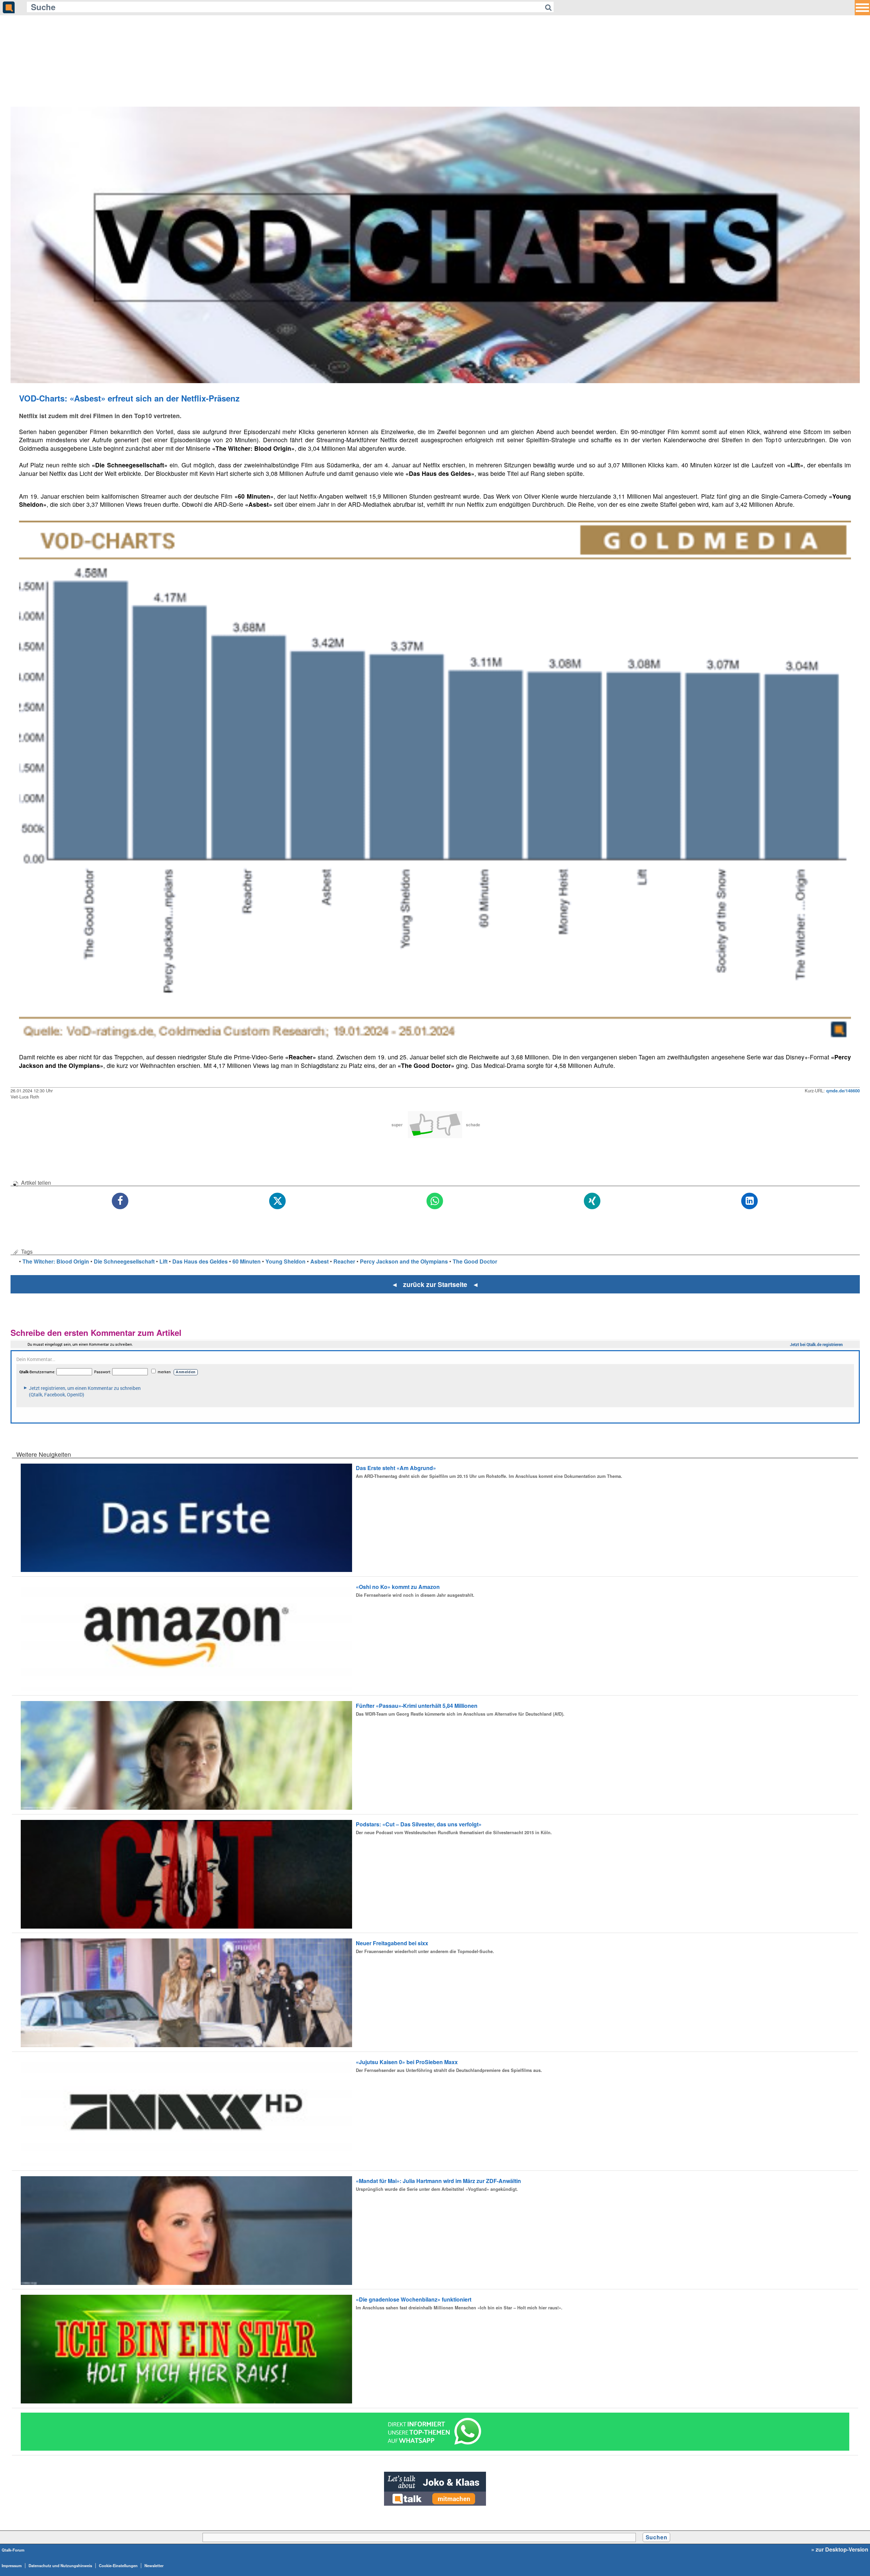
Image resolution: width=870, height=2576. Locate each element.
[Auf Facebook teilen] (120, 1201)
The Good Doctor (475, 1261)
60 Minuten (247, 1261)
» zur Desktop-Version (840, 2550)
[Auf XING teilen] (593, 1201)
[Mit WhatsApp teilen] (435, 1201)
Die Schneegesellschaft (124, 1261)
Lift (163, 1261)
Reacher (344, 1261)
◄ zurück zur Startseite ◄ (435, 1284)
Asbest (319, 1261)
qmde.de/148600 (843, 1091)
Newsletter (154, 2565)
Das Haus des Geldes (200, 1261)
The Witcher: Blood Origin (56, 1261)
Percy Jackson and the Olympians (404, 1261)
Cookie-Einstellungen (118, 2565)
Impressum (12, 2565)
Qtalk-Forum (13, 2550)
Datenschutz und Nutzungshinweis (60, 2565)
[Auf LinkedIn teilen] (750, 1201)
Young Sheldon (285, 1261)
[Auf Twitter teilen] (278, 1201)
